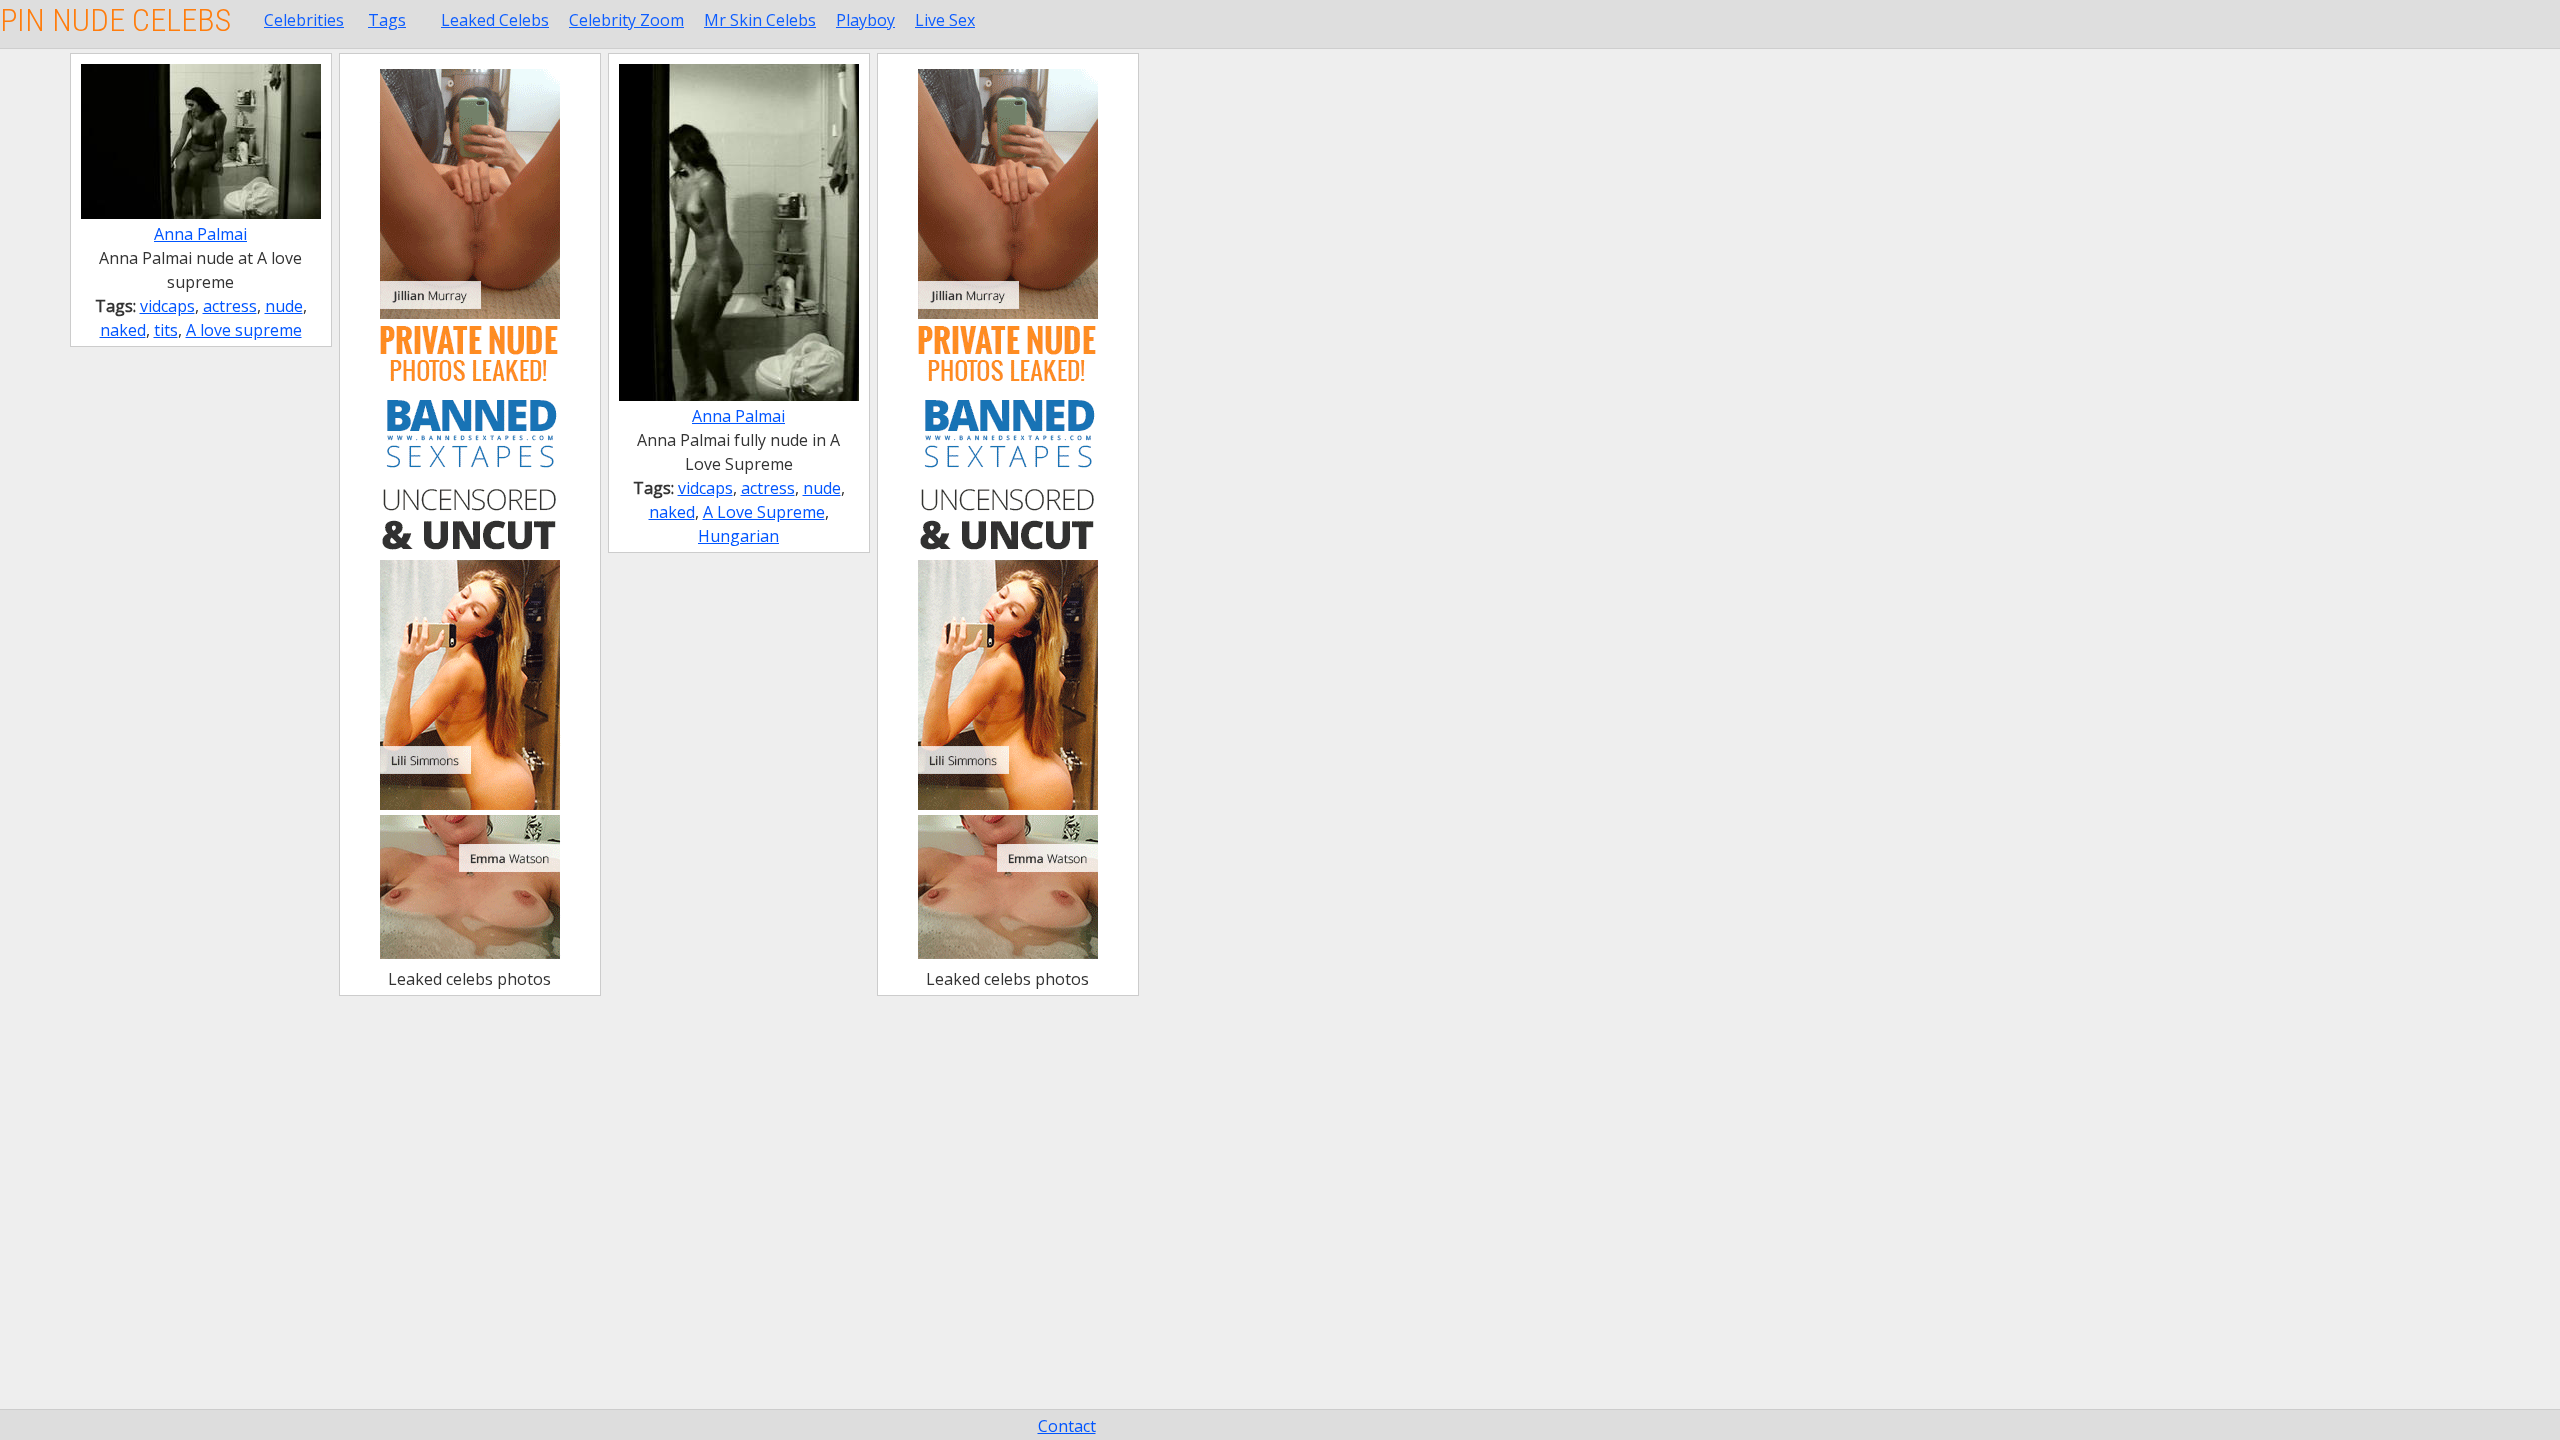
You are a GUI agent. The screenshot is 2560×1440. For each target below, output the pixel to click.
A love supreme (244, 330)
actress (230, 306)
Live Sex (945, 20)
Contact (1067, 1426)
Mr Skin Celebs (760, 20)
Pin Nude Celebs (115, 20)
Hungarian (738, 536)
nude (284, 306)
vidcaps (167, 306)
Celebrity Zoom (626, 20)
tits (166, 330)
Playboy (865, 20)
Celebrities (304, 20)
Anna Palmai (200, 234)
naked (123, 330)
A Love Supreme (764, 512)
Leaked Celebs (495, 20)
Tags (387, 20)
